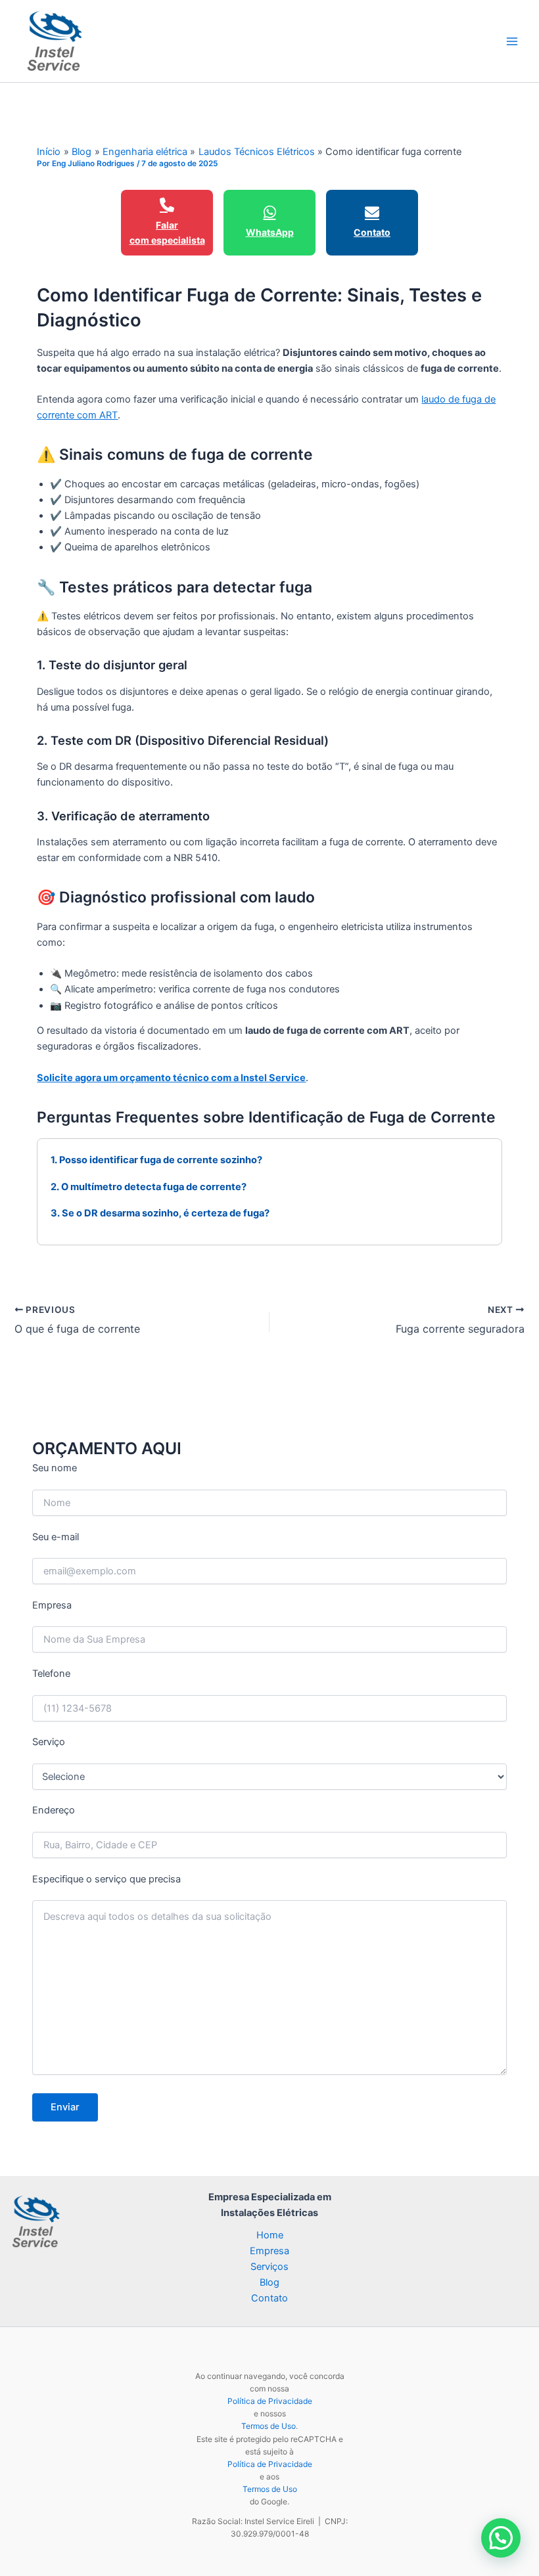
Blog (269, 2282)
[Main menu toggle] (512, 41)
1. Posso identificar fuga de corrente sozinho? (156, 1160)
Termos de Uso (269, 2426)
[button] (501, 2538)
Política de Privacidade (270, 2401)
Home (270, 2235)
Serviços (269, 2267)
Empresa (269, 2251)
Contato (269, 2298)
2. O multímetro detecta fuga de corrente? (149, 1187)
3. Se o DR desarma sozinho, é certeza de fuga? (160, 1213)
